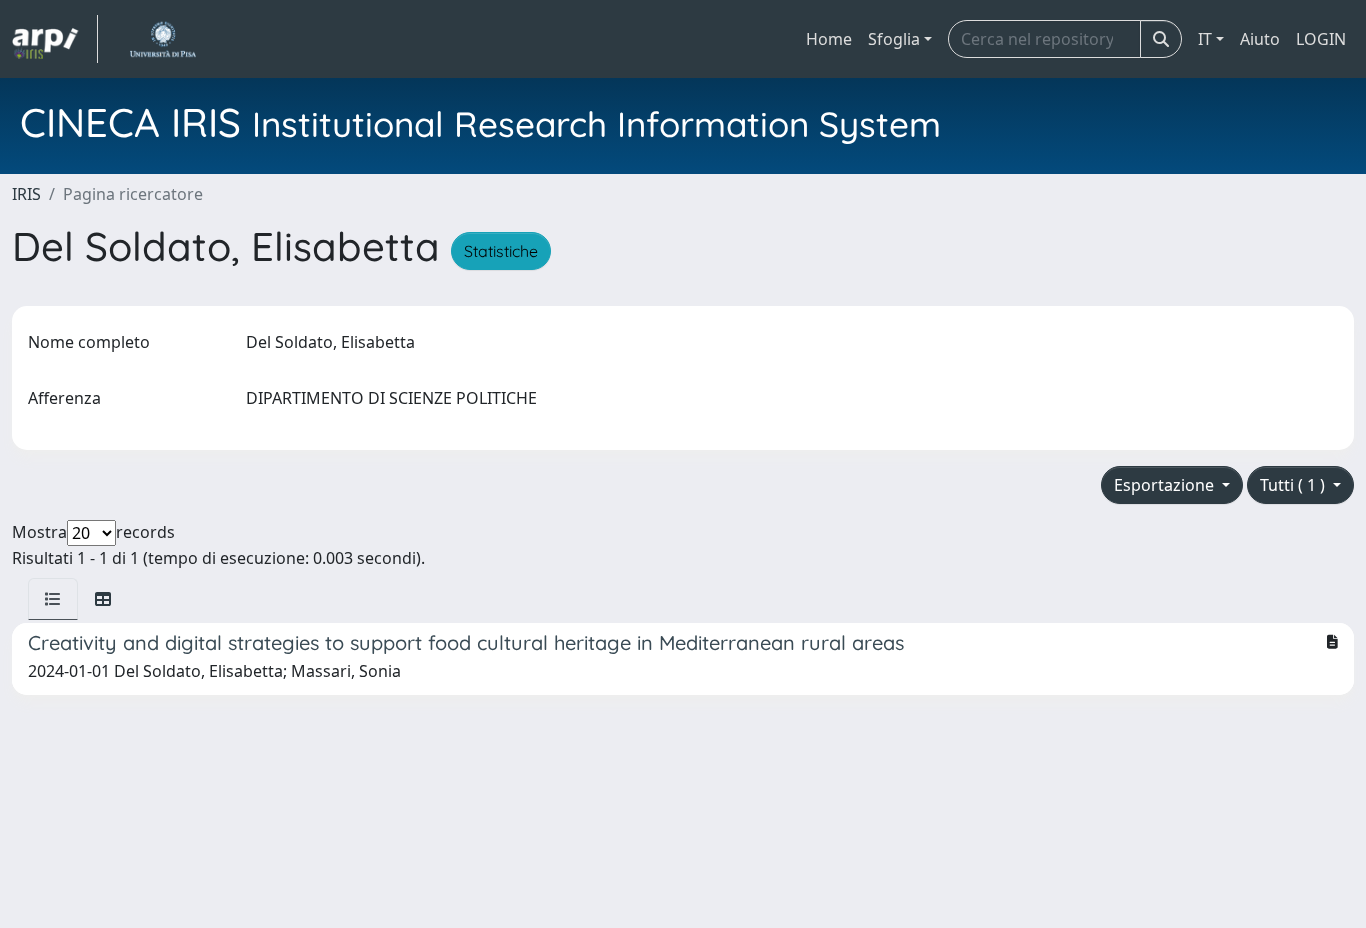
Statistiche (501, 251)
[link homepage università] (162, 39)
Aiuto (1260, 39)
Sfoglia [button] (894, 39)
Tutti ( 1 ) (1294, 485)
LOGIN (1321, 39)
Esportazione (1166, 485)
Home (829, 39)
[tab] (53, 599)
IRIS (26, 194)
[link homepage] (55, 39)
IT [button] (1205, 39)
